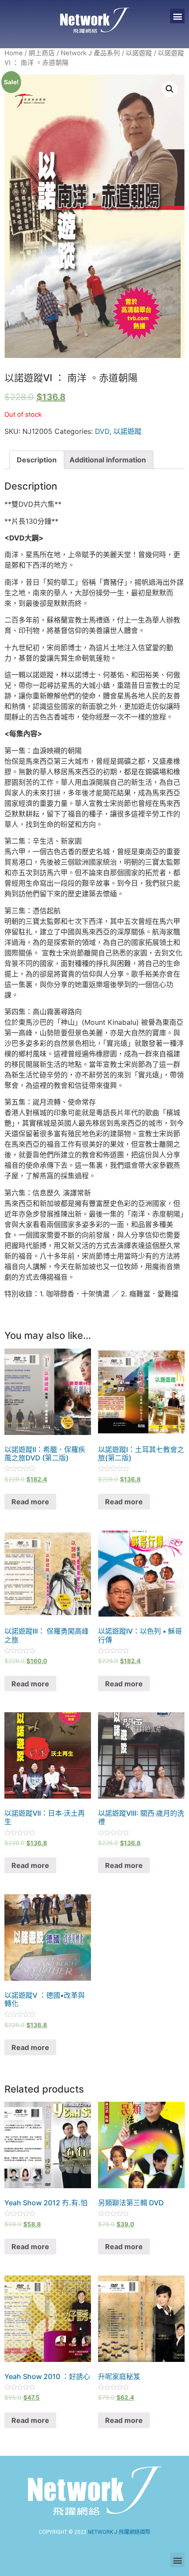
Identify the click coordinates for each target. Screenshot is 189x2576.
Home (14, 53)
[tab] (37, 460)
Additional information (108, 460)
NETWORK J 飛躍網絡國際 (119, 2532)
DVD (102, 431)
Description (37, 460)
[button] (177, 16)
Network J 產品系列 (90, 53)
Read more (30, 1502)
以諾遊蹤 (139, 53)
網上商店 (42, 53)
